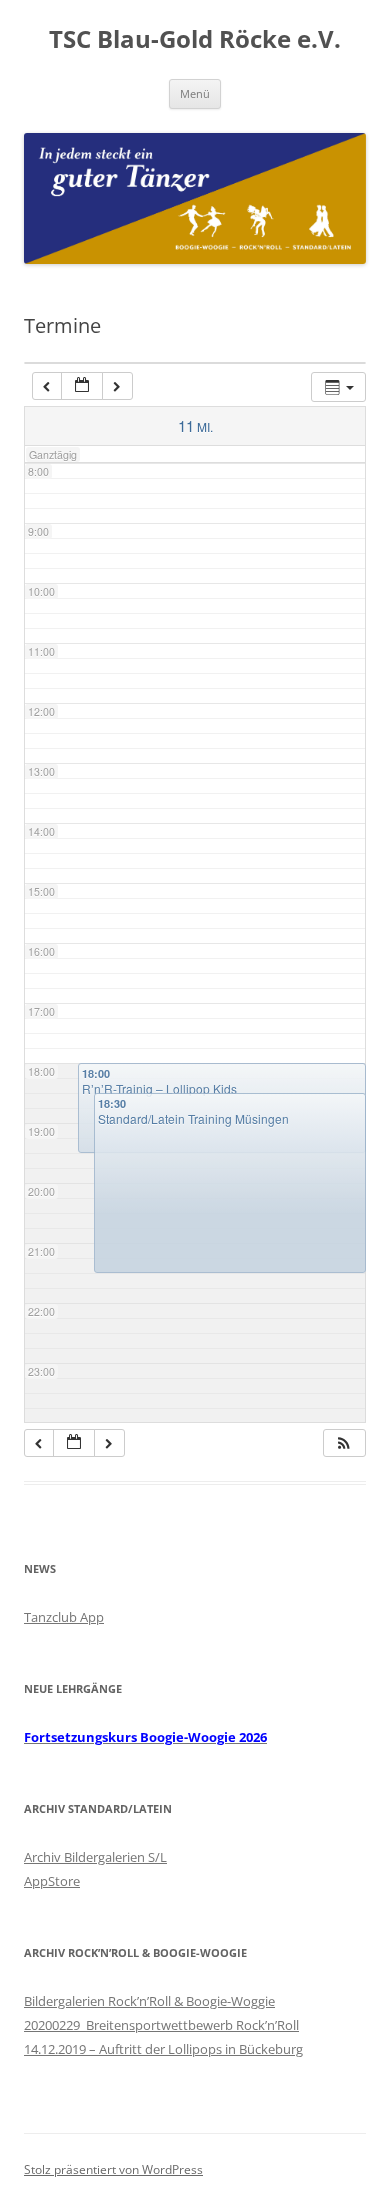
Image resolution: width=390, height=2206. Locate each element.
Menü (195, 93)
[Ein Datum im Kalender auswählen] (82, 386)
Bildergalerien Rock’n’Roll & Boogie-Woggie (149, 2001)
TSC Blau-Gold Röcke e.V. (195, 39)
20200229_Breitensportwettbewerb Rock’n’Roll (161, 2025)
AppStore (52, 1881)
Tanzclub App (64, 1617)
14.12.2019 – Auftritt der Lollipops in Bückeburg (163, 2049)
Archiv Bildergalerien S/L (95, 1857)
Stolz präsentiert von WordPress (113, 2169)
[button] (344, 1443)
